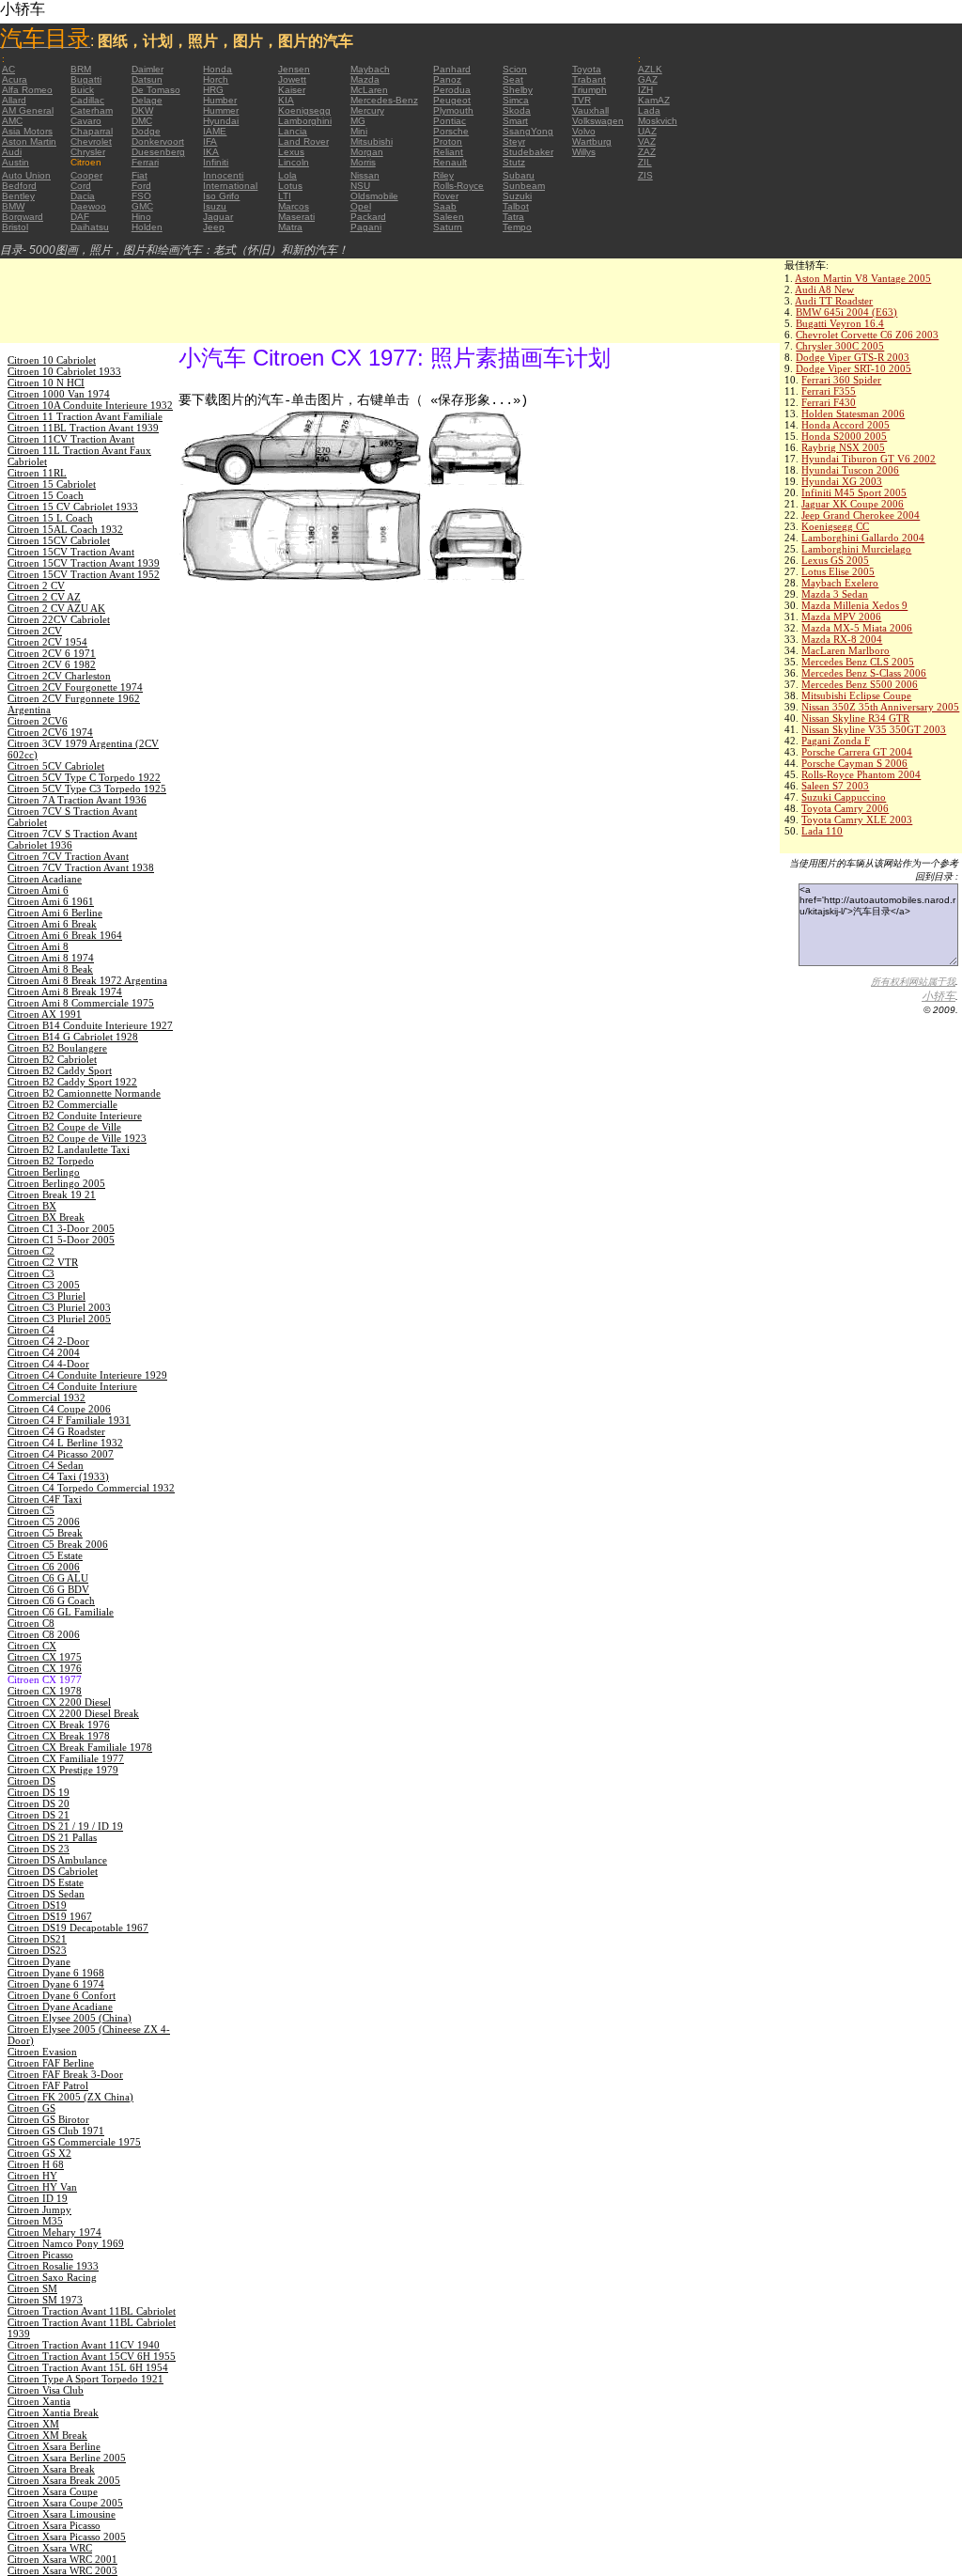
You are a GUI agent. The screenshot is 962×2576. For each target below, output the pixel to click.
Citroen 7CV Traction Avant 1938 (81, 867)
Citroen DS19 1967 (50, 1916)
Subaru (519, 175)
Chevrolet (91, 141)
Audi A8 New (824, 289)
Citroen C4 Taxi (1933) (58, 1476)
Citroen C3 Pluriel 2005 (59, 1319)
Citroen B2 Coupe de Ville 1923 (77, 1138)
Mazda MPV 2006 (841, 617)
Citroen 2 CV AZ (44, 597)
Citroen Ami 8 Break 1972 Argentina (87, 980)
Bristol (15, 227)
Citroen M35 (35, 2221)
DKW (142, 110)
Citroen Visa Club (46, 2390)
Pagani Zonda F (836, 741)
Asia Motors (27, 131)
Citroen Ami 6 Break (52, 924)
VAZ (647, 141)
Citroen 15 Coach (46, 495)
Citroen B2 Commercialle (62, 1104)
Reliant (448, 152)
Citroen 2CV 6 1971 (52, 653)
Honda (217, 69)
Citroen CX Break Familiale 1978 (80, 1747)
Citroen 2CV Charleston (59, 676)
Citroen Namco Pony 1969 (66, 2243)
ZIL (645, 162)
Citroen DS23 (37, 1950)
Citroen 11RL (37, 473)
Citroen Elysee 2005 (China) (70, 2018)
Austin (16, 162)
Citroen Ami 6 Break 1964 (65, 935)
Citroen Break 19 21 (52, 1194)
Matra (290, 227)
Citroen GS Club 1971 (56, 2131)
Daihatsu (90, 227)
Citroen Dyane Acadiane (60, 2006)
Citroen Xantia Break (53, 2412)
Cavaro (86, 121)
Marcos (294, 206)
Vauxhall (590, 110)
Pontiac (450, 121)
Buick (82, 90)
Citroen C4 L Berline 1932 (65, 1443)
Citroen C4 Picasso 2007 (61, 1454)
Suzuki (517, 196)
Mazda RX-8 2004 (842, 639)
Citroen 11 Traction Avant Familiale (85, 416)
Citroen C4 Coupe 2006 (59, 1409)
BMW (13, 206)
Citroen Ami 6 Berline (55, 913)
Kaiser (292, 90)
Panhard (452, 69)
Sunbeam (524, 186)
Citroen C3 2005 (44, 1285)
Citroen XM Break (47, 2435)
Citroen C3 (31, 1273)
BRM (81, 69)
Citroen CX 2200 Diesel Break (73, 1713)
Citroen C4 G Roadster (56, 1431)
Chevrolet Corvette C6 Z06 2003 (867, 335)
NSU (360, 186)
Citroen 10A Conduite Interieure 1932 (90, 405)
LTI (285, 196)
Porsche (451, 131)
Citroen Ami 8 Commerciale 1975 (81, 1003)
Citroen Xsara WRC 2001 (62, 2559)
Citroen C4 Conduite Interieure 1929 (87, 1375)
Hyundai (221, 121)
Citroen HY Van (42, 2187)
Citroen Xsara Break (51, 2469)
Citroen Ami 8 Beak (50, 969)
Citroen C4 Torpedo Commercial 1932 (91, 1488)
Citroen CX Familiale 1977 (66, 1758)
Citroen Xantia (39, 2401)
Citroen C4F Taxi (45, 1499)
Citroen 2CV (35, 631)
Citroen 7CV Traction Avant (68, 856)
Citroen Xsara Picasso (54, 2525)
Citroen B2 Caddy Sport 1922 (72, 1082)
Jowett (292, 79)
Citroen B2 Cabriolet (52, 1059)
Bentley (18, 196)
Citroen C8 (31, 1623)
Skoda (517, 110)
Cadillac (87, 100)
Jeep (214, 227)
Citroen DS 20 (39, 1803)
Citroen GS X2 (39, 2153)
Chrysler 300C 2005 (840, 346)
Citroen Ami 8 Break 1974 (65, 991)
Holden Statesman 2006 (853, 414)
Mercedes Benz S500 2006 (860, 684)
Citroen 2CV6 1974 (50, 732)
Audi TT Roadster (834, 301)
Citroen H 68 (36, 2164)
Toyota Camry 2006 (845, 808)
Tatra (513, 217)
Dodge (146, 131)
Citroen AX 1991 (45, 1014)
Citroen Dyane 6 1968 (56, 1973)
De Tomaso (156, 90)
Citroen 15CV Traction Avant (71, 552)
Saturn (448, 227)
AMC (12, 121)
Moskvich (658, 121)
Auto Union (26, 175)
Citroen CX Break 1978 (59, 1736)
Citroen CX (32, 1646)
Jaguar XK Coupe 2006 (853, 504)
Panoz (447, 79)
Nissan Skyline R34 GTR (855, 718)
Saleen (449, 217)
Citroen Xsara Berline (54, 2446)
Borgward (23, 217)
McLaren (369, 90)
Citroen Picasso (40, 2255)
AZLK (650, 69)
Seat (513, 79)
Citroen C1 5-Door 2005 (61, 1240)
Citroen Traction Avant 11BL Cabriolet (92, 2311)
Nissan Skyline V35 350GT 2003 (874, 729)
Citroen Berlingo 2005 (56, 1183)
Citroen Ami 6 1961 (51, 901)
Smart (515, 121)
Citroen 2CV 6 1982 (52, 664)
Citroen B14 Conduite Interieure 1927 (90, 1025)
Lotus (290, 186)
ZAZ (647, 152)
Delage (147, 100)
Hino (141, 217)
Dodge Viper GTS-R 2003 (853, 357)
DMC (142, 121)
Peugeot (452, 100)
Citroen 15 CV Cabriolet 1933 (73, 507)
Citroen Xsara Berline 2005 (67, 2458)
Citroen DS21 (37, 1939)
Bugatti (86, 79)
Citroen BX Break (46, 1217)
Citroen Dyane (39, 1961)
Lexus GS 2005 (835, 560)
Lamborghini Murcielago (856, 549)
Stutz (514, 162)
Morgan (367, 152)
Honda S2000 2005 (844, 436)
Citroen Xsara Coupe (53, 2491)
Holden (147, 227)
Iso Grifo (221, 196)
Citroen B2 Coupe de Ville (64, 1127)
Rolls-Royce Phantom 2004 (861, 774)
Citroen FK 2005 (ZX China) (70, 2097)
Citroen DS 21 (39, 1815)
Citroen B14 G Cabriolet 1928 (73, 1037)
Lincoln (294, 162)
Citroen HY (32, 2176)
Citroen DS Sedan (46, 1894)
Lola (287, 175)
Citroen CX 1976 (45, 1668)
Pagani (366, 227)
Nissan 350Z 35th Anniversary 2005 (880, 707)
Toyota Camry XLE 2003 (857, 820)
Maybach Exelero (840, 583)
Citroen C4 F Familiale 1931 (69, 1420)
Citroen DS (31, 1781)
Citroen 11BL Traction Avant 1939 (83, 428)
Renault (450, 162)
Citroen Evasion (42, 2052)
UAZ (647, 131)
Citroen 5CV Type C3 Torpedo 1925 (87, 788)
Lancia (293, 131)
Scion (515, 69)
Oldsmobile (374, 196)
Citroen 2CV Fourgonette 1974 (75, 687)
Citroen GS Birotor (48, 2119)
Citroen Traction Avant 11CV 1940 (84, 2345)
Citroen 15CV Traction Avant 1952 (84, 574)
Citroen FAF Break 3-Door (65, 2074)
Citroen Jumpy (39, 2209)
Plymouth (453, 110)
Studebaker (528, 152)
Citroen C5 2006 (44, 1522)
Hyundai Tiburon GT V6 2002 (869, 459)
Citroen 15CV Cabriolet (59, 540)
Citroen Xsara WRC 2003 (62, 2570)
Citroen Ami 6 (38, 890)
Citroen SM (32, 2288)
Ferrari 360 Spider (841, 380)
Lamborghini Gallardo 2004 (863, 538)
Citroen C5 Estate (45, 1555)
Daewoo (88, 206)
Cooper (86, 175)
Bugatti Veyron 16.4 (840, 323)
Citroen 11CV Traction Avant (71, 439)
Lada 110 (822, 831)
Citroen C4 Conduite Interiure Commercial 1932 (72, 1392)
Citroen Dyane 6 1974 (56, 1984)
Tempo (517, 227)
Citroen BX (32, 1206)
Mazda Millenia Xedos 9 (854, 605)
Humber (220, 100)
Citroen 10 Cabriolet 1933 (64, 371)
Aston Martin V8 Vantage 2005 (863, 278)
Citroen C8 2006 (44, 1634)
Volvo (584, 131)
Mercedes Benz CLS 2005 (858, 662)
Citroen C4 (31, 1330)
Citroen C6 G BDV (48, 1589)
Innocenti (223, 175)
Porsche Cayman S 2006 (854, 763)
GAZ (648, 79)
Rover (446, 196)
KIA (286, 100)
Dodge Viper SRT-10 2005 (853, 368)
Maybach (370, 69)
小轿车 (939, 996)
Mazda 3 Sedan (835, 594)
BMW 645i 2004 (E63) (846, 312)
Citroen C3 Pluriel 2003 (59, 1307)
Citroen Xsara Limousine (62, 2514)
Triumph (590, 90)
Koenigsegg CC (835, 526)
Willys (584, 152)
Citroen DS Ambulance (57, 1860)
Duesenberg (158, 152)
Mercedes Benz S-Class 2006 (864, 673)
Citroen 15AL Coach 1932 (65, 529)
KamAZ (654, 100)
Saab (445, 206)
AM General (28, 110)
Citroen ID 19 (38, 2198)
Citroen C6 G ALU (48, 1578)
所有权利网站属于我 (913, 982)
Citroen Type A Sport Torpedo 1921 (85, 2379)
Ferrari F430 (829, 402)
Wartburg (592, 141)
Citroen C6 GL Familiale (61, 1612)
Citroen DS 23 (39, 1849)
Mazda (365, 79)
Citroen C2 (31, 1251)
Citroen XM (33, 2424)
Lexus (291, 152)
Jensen (294, 69)
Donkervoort (158, 141)
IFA (210, 141)
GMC (142, 206)
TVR (582, 100)
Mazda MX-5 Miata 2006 (857, 628)
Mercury (367, 110)
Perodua (452, 90)
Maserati (296, 217)
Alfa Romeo (27, 90)
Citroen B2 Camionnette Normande (84, 1093)
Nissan (365, 175)
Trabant (589, 79)
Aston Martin (29, 141)
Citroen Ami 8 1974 (51, 958)
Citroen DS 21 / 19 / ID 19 (65, 1826)
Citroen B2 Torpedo (51, 1161)
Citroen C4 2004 (44, 1352)
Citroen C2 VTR (43, 1262)
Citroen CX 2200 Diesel (59, 1702)
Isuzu (215, 206)
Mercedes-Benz (384, 100)
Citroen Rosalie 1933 (53, 2266)
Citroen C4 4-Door (48, 1364)
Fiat (140, 175)
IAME (215, 131)
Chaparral (92, 131)
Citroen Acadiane (45, 879)
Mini (359, 131)
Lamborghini (305, 121)
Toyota (587, 69)
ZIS (645, 175)
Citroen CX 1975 (45, 1657)
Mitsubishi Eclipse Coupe (856, 695)
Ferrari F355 (829, 391)
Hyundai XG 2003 (842, 481)
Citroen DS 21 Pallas (52, 1837)
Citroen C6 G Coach (51, 1600)
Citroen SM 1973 (45, 2300)
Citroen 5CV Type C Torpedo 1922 (84, 777)
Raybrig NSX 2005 (843, 447)
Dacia (83, 196)
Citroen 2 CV (36, 585)
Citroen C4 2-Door (48, 1341)
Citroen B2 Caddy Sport (60, 1070)
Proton (448, 141)
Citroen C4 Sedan (46, 1465)
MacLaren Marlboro (846, 650)
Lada (649, 110)
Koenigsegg (304, 110)
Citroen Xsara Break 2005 (64, 2480)
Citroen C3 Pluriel (47, 1296)
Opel (361, 206)
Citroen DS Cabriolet (53, 1871)
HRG (213, 90)
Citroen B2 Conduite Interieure (75, 1116)
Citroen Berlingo (44, 1172)
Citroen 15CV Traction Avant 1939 (84, 563)
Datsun (147, 79)
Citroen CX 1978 (45, 1691)
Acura (15, 79)
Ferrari (145, 162)
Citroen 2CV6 (38, 721)
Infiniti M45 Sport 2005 (854, 492)
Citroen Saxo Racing (52, 2277)
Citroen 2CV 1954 (47, 642)
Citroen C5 (31, 1510)
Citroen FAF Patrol (48, 2085)
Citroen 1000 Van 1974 (59, 394)
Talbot (516, 206)
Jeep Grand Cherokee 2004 (861, 515)
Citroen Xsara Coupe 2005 (65, 2503)
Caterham (92, 110)
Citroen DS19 (37, 1905)
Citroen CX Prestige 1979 (63, 1770)
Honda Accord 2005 (846, 425)
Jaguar (218, 217)
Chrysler (88, 152)
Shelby (518, 90)
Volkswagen (598, 121)
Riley (443, 175)
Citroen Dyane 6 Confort (62, 1995)
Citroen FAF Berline (51, 2063)
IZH (645, 90)
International (230, 186)
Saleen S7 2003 (835, 786)
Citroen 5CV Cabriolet (56, 766)
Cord (81, 186)
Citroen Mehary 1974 (54, 2232)
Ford (141, 186)
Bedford (19, 186)
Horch (216, 79)
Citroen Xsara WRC (50, 2548)
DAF (80, 217)
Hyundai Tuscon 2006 (850, 470)
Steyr (514, 141)
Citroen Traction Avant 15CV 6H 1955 (92, 2356)
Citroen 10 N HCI (46, 382)
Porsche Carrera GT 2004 (857, 752)
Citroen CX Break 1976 (59, 1725)
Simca (516, 100)
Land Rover (303, 141)
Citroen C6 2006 (44, 1567)
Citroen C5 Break (45, 1533)
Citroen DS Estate (46, 1882)
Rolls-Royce (458, 186)
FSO (141, 196)
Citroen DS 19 (39, 1792)
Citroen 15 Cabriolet (52, 484)
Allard (14, 100)
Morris (363, 162)
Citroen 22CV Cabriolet (59, 619)
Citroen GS (31, 2108)
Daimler (147, 69)
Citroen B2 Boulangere (57, 1048)
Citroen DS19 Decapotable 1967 (78, 1928)
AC (8, 69)
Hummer (221, 110)
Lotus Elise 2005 (838, 571)
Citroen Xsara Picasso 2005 (67, 2537)
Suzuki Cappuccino (844, 797)
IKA (211, 152)
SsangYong (528, 131)
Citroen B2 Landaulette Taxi (69, 1149)
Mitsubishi (372, 141)
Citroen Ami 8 (38, 946)
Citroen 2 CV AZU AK (56, 608)
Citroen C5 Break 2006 (58, 1544)
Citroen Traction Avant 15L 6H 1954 (88, 2367)
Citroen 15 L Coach (50, 518)
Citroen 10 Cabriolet (52, 360)
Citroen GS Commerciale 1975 (74, 2142)
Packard (368, 217)
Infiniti (216, 162)
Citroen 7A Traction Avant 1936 (77, 800)
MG (358, 121)
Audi (12, 152)
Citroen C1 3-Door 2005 (61, 1228)
